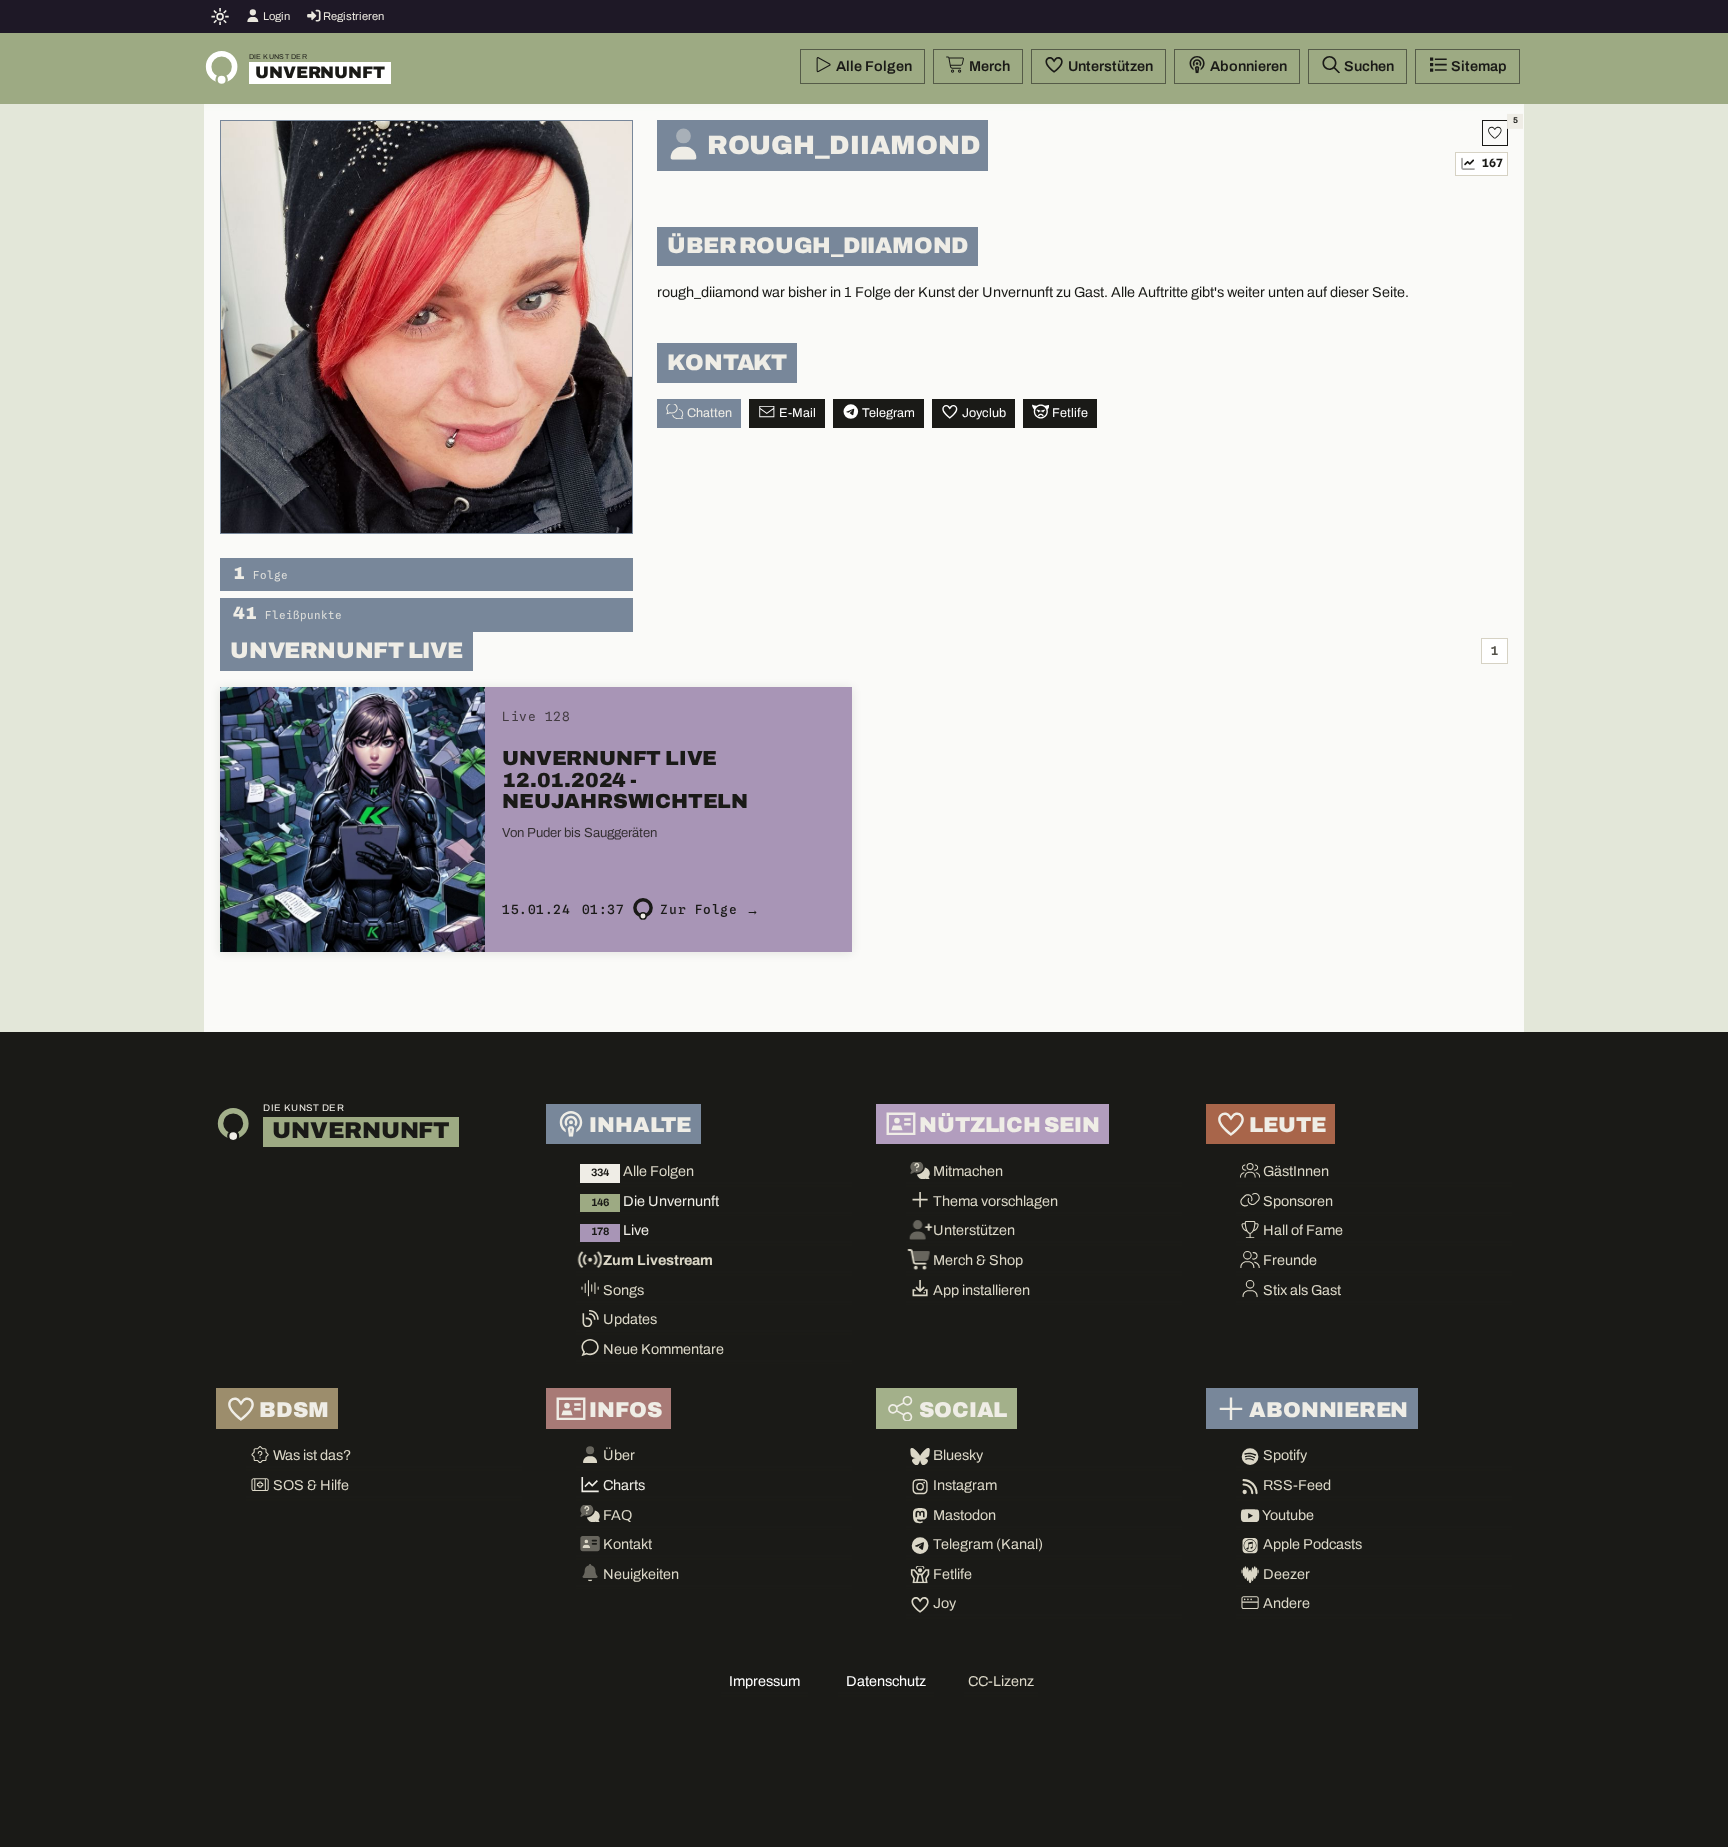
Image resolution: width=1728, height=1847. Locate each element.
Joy (943, 1603)
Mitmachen (966, 1171)
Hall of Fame (1301, 1230)
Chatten (708, 413)
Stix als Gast (1300, 1290)
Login (275, 16)
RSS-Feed (1295, 1485)
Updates (628, 1319)
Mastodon (963, 1515)
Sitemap (1477, 66)
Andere (1285, 1603)
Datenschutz (886, 1681)
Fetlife (1068, 413)
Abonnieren (1247, 66)
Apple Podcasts (1311, 1544)
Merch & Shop (976, 1260)
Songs (622, 1290)
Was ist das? (310, 1455)
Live (620, 1230)
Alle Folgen (872, 66)
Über (617, 1455)
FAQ (616, 1515)
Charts (622, 1485)
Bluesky (956, 1455)
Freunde (1288, 1260)
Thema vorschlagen (994, 1201)
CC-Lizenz (1001, 1681)
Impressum (764, 1681)
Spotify (1283, 1455)
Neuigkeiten (639, 1574)
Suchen (1367, 66)
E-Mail (796, 413)
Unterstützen (1109, 66)
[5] (1495, 133)
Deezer (1285, 1574)
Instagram (963, 1485)
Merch (988, 66)
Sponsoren (1296, 1201)
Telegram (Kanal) (986, 1544)
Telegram (887, 413)
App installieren (980, 1290)
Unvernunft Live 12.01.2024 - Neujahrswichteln (625, 779)
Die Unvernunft (655, 1201)
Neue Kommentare (662, 1349)
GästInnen (1294, 1171)
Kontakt (626, 1544)
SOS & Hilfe (309, 1485)
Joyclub (982, 413)
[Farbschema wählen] (220, 16)
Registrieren (352, 16)
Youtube (1287, 1515)
